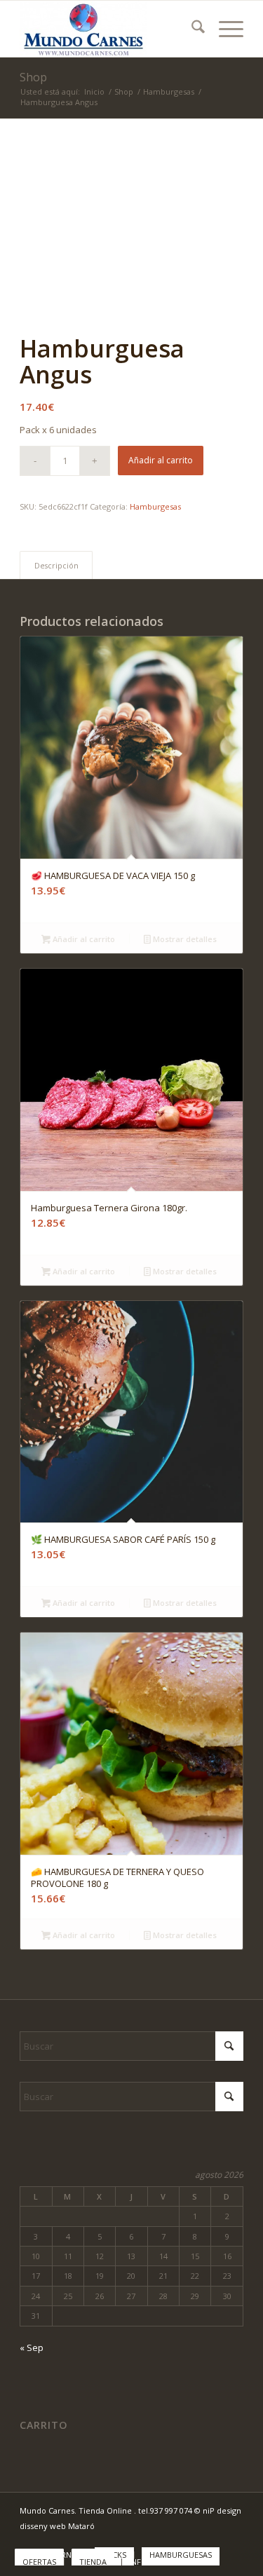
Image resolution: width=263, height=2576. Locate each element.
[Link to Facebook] (212, 2540)
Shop (33, 77)
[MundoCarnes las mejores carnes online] (109, 29)
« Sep (32, 2347)
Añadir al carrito (161, 460)
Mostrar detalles (184, 939)
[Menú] (224, 29)
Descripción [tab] (56, 565)
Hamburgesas (155, 506)
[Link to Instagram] (233, 2540)
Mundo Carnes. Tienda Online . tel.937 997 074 (107, 2510)
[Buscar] (191, 29)
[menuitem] (191, 29)
